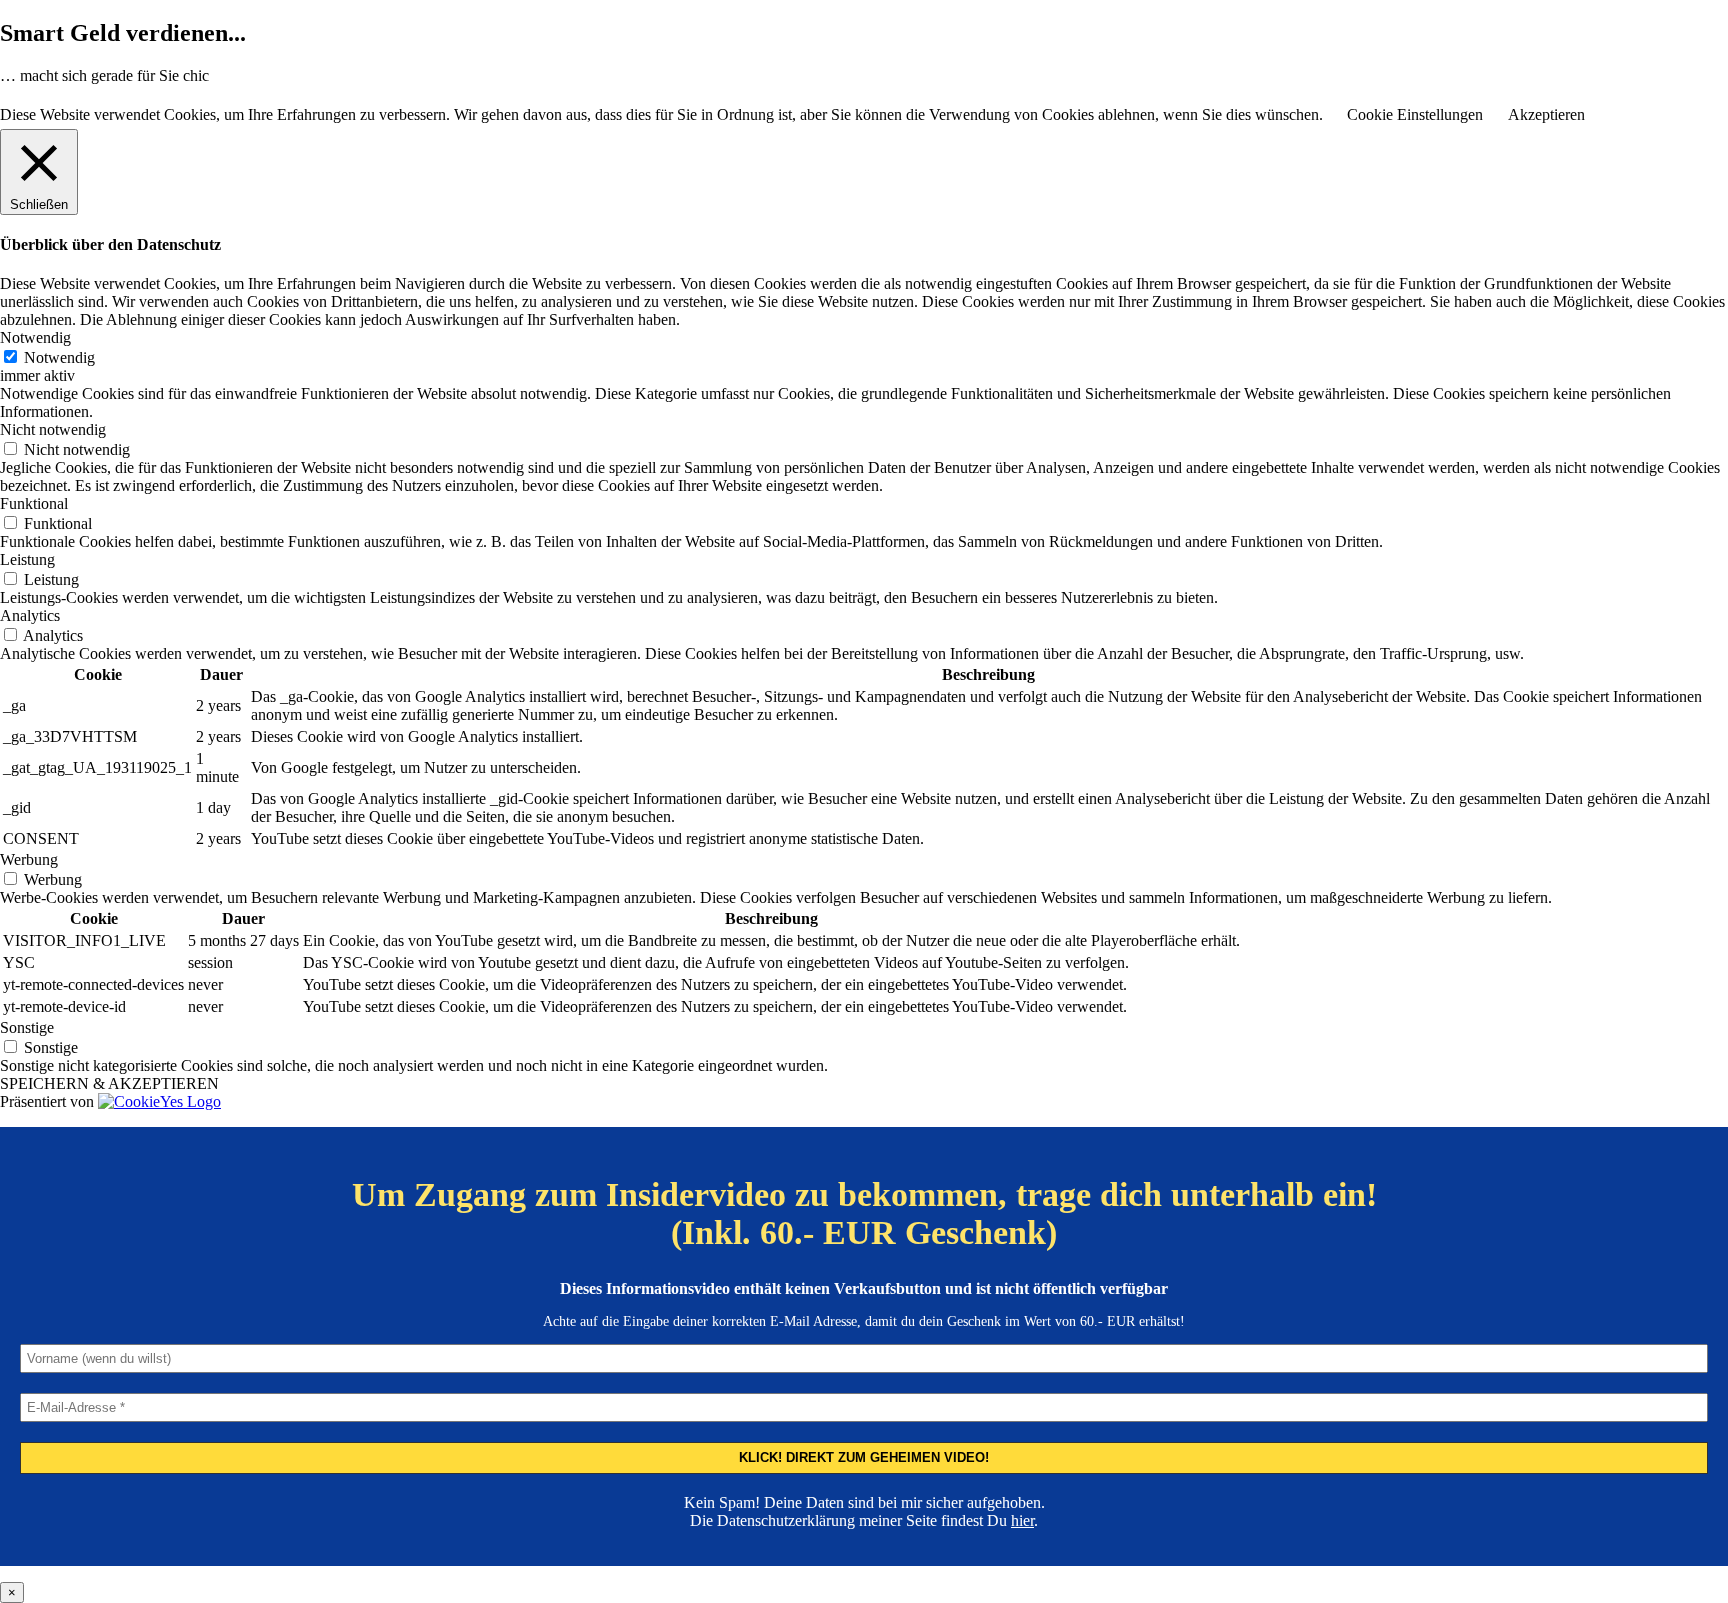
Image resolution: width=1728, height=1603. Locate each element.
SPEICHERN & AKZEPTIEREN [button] (109, 1083)
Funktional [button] (34, 503)
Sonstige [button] (27, 1027)
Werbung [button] (29, 859)
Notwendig (59, 357)
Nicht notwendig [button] (53, 429)
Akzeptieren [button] (1546, 114)
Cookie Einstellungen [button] (1415, 114)
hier (1022, 1520)
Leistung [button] (27, 559)
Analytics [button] (30, 615)
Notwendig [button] (35, 337)
